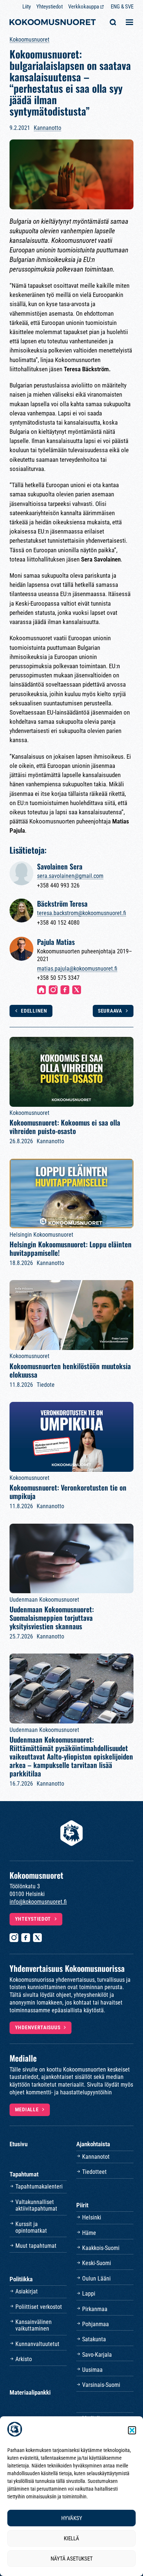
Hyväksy (72, 2518)
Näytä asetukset (72, 2559)
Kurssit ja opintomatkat (31, 2227)
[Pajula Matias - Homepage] (41, 990)
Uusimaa (92, 2370)
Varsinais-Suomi (101, 2385)
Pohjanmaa (96, 2324)
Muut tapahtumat (36, 2246)
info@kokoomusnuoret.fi (38, 1902)
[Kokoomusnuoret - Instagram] (14, 1938)
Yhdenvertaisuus (38, 2027)
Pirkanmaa (95, 2309)
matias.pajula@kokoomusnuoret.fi (77, 969)
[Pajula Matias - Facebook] (65, 990)
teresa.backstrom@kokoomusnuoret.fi (82, 913)
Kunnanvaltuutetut (37, 2344)
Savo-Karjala (97, 2355)
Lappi (89, 2294)
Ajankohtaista (93, 2144)
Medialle (27, 2109)
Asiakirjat (27, 2291)
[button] (132, 2430)
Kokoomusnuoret (30, 40)
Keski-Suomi (97, 2263)
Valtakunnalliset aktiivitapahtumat (36, 2205)
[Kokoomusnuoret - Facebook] (26, 1938)
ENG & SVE (122, 7)
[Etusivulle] (53, 23)
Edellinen (34, 1011)
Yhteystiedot (49, 7)
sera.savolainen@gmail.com (70, 876)
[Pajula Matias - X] (77, 990)
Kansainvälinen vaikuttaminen (34, 2325)
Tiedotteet (94, 2172)
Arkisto (24, 2359)
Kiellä (71, 2538)
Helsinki (92, 2217)
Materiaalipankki (30, 2392)
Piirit (82, 2205)
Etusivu (19, 2144)
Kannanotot (96, 2157)
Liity (27, 7)
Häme (89, 2233)
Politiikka (21, 2279)
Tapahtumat (24, 2174)
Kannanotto (47, 128)
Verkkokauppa (84, 7)
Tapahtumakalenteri (39, 2187)
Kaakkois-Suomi (101, 2248)
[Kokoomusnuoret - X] (37, 1938)
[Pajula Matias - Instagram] (53, 990)
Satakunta (94, 2339)
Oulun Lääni (96, 2279)
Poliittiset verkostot (39, 2307)
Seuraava (110, 1011)
